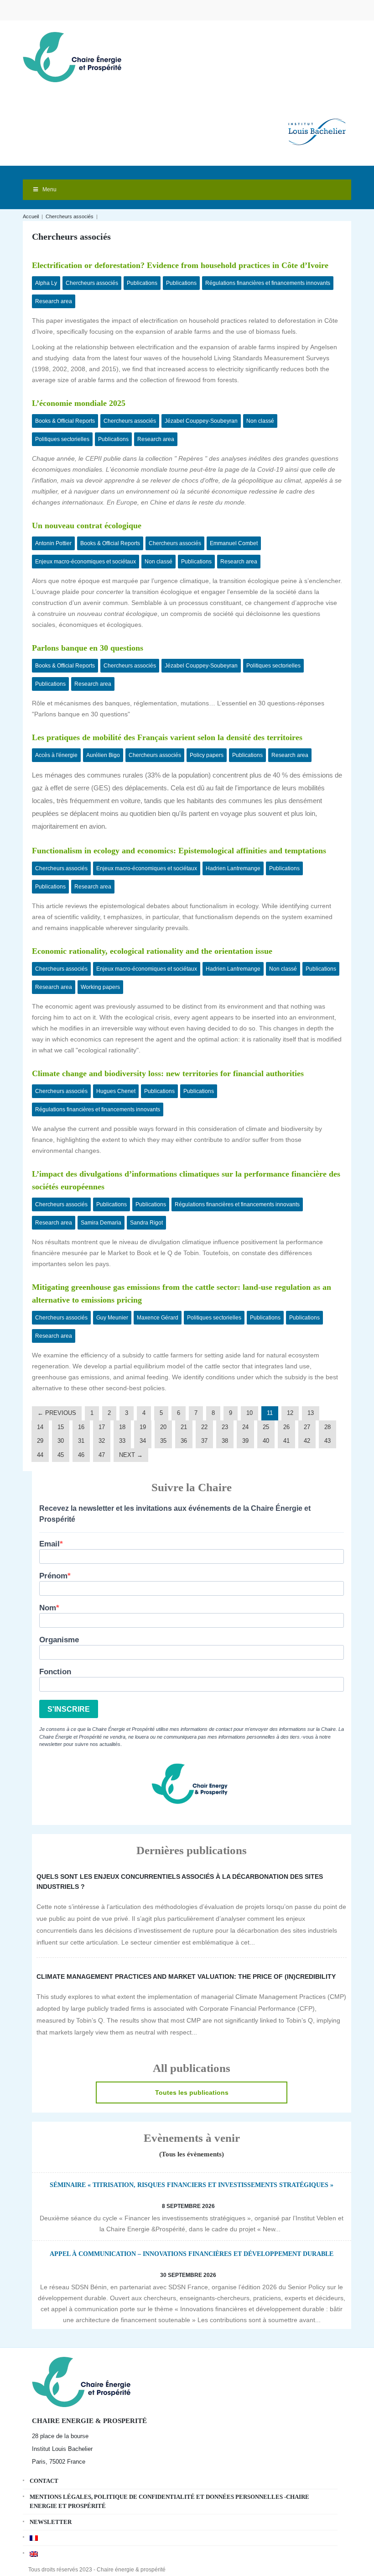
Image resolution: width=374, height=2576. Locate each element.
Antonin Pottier (53, 543)
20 (163, 1427)
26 (286, 1427)
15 (61, 1427)
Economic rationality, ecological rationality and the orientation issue (152, 951)
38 (225, 1441)
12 (290, 1413)
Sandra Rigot (146, 1223)
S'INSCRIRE (69, 1709)
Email (49, 1544)
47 (102, 1455)
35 (163, 1441)
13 (311, 1413)
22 (204, 1427)
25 (266, 1427)
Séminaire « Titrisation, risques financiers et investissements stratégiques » (192, 2185)
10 (249, 1413)
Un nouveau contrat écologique (87, 526)
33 (122, 1441)
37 (204, 1441)
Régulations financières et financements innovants (268, 283)
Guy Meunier (112, 1318)
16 (81, 1427)
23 (225, 1427)
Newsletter (51, 2522)
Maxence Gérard (158, 1318)
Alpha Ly (46, 283)
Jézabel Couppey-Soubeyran (201, 421)
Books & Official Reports (65, 421)
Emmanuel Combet (234, 543)
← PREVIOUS (57, 1413)
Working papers (100, 987)
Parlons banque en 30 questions (88, 648)
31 (81, 1441)
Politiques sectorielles (62, 439)
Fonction (55, 1672)
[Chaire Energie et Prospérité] (72, 56)
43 (327, 1441)
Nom (48, 1608)
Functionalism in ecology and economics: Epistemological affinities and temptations (179, 851)
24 (245, 1427)
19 (143, 1427)
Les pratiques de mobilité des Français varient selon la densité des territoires (167, 737)
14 (40, 1427)
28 (327, 1427)
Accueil (31, 216)
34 (143, 1441)
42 (307, 1441)
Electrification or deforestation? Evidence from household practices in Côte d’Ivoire (180, 265)
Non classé (260, 421)
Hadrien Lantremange (233, 868)
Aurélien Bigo (103, 755)
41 (286, 1441)
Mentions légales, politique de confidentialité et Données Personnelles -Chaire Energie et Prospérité (169, 2501)
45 (61, 1455)
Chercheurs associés (70, 216)
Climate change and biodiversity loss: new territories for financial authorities (168, 1073)
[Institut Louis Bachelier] (317, 124)
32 (102, 1441)
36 (184, 1441)
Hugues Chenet (116, 1091)
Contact (44, 2481)
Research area (54, 301)
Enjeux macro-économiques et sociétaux (86, 562)
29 (40, 1441)
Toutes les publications (192, 2092)
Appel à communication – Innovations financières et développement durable (192, 2254)
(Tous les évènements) (192, 2154)
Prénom (53, 1576)
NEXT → (131, 1455)
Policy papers (207, 755)
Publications (142, 283)
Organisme (59, 1640)
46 (81, 1455)
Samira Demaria (101, 1223)
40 (266, 1441)
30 (61, 1441)
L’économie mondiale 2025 (80, 403)
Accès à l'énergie (56, 755)
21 (184, 1427)
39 (245, 1441)
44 (40, 1455)
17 (102, 1427)
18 (122, 1427)
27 (307, 1427)
